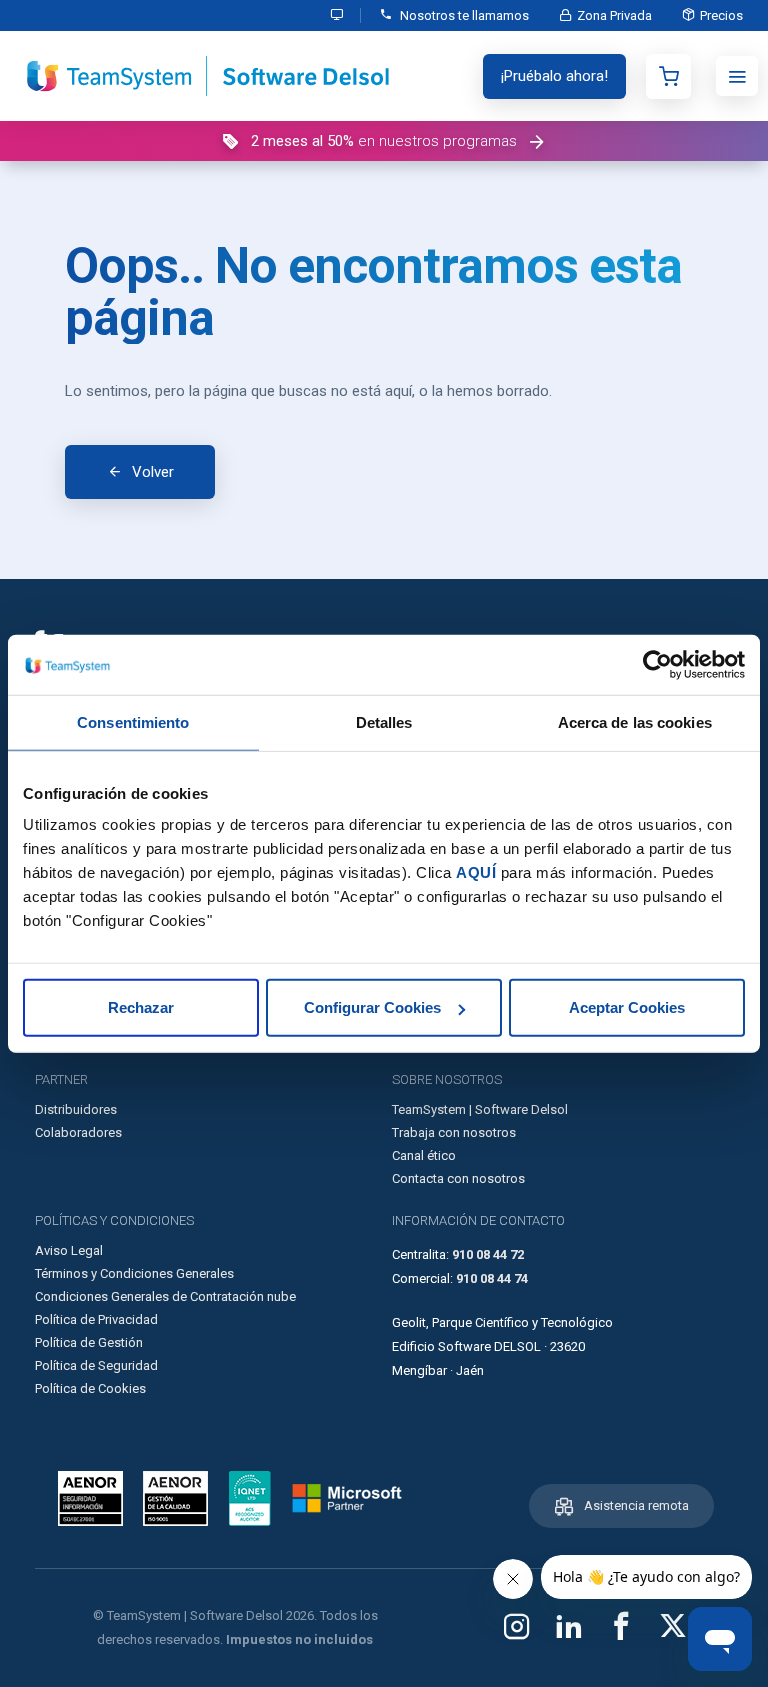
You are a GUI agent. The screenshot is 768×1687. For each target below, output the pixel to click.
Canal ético (424, 1155)
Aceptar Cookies (627, 1007)
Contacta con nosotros (458, 1178)
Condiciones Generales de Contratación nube (165, 1296)
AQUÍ (476, 872)
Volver (153, 472)
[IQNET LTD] (250, 1498)
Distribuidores (76, 1109)
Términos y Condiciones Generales (134, 1273)
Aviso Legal (69, 1250)
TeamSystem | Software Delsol (480, 1109)
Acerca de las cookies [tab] (635, 721)
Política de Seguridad (96, 1365)
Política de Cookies (90, 1388)
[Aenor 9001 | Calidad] (175, 1498)
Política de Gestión (89, 1342)
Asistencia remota (636, 1505)
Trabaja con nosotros (454, 1132)
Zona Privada (614, 15)
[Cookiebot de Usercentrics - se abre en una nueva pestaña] (657, 664)
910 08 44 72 (488, 1254)
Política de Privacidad (96, 1319)
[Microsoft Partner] (347, 1498)
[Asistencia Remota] (338, 15)
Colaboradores (78, 1132)
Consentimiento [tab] (133, 721)
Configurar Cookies (372, 1007)
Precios (721, 15)
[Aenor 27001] (95, 1498)
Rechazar (141, 1007)
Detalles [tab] (384, 721)
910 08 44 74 (492, 1278)
